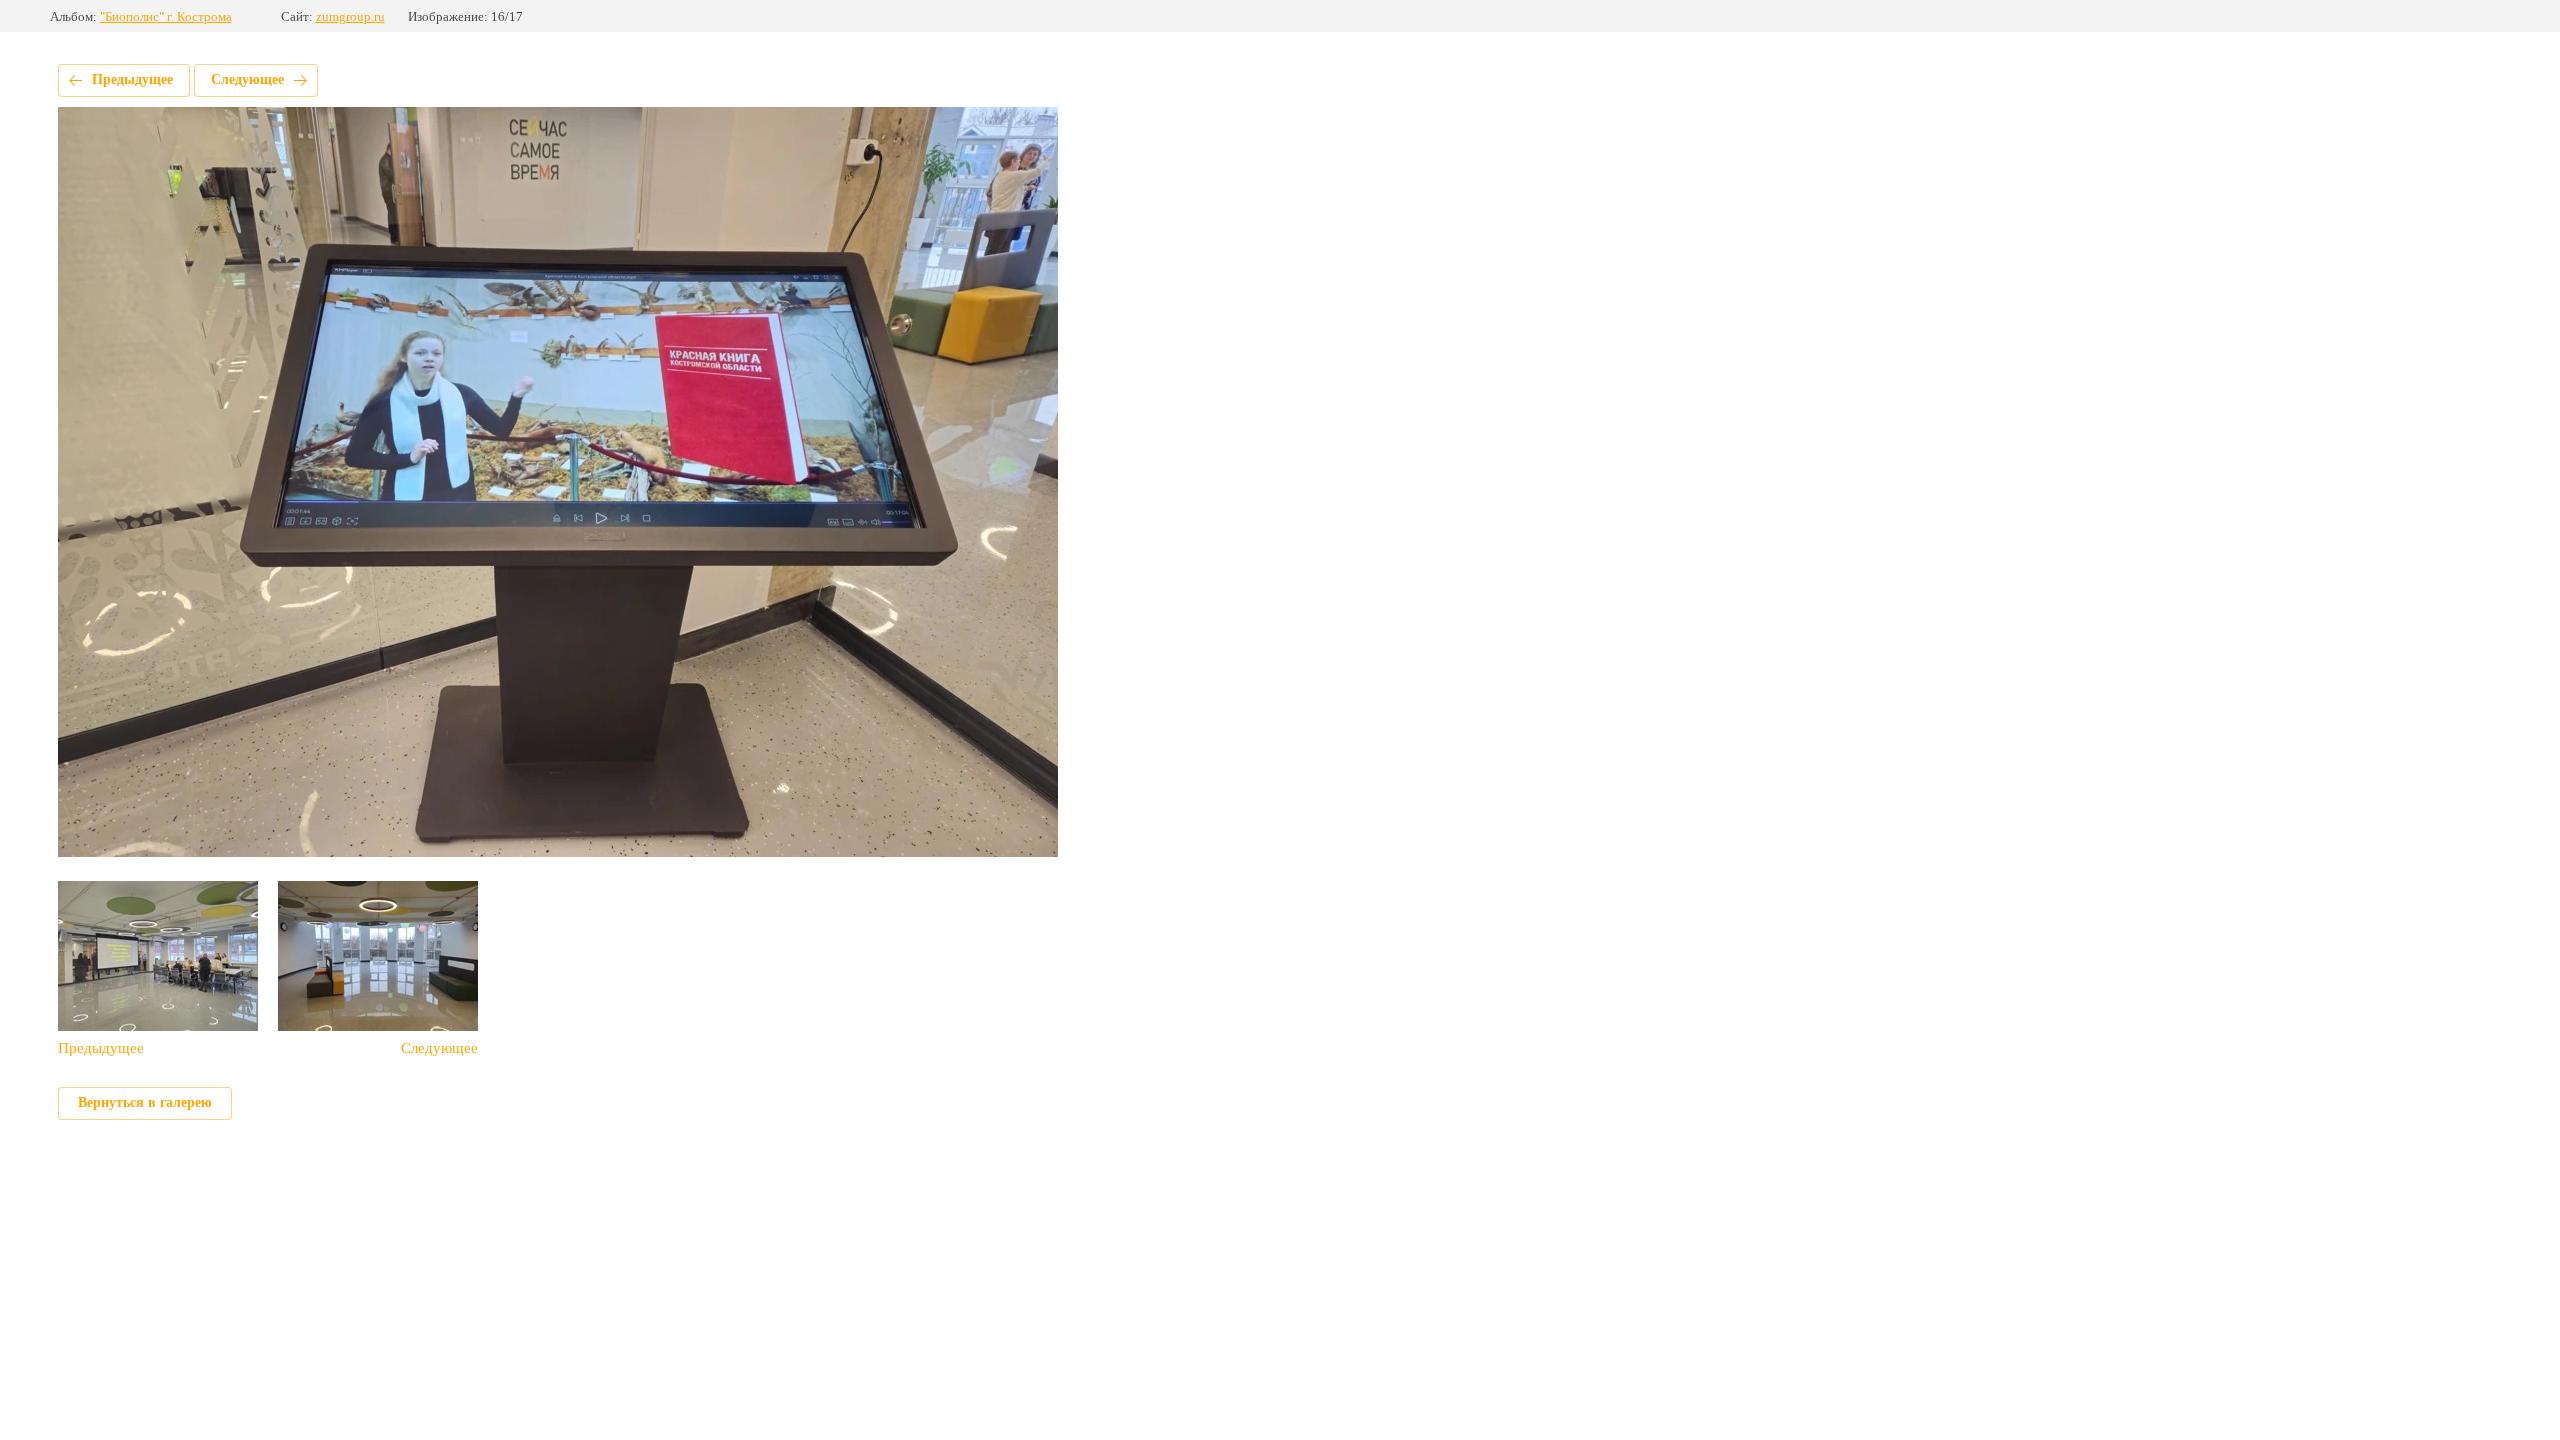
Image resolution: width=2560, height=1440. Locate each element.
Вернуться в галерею (145, 1102)
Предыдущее (132, 79)
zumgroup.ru (350, 16)
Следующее (247, 79)
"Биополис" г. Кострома (166, 16)
